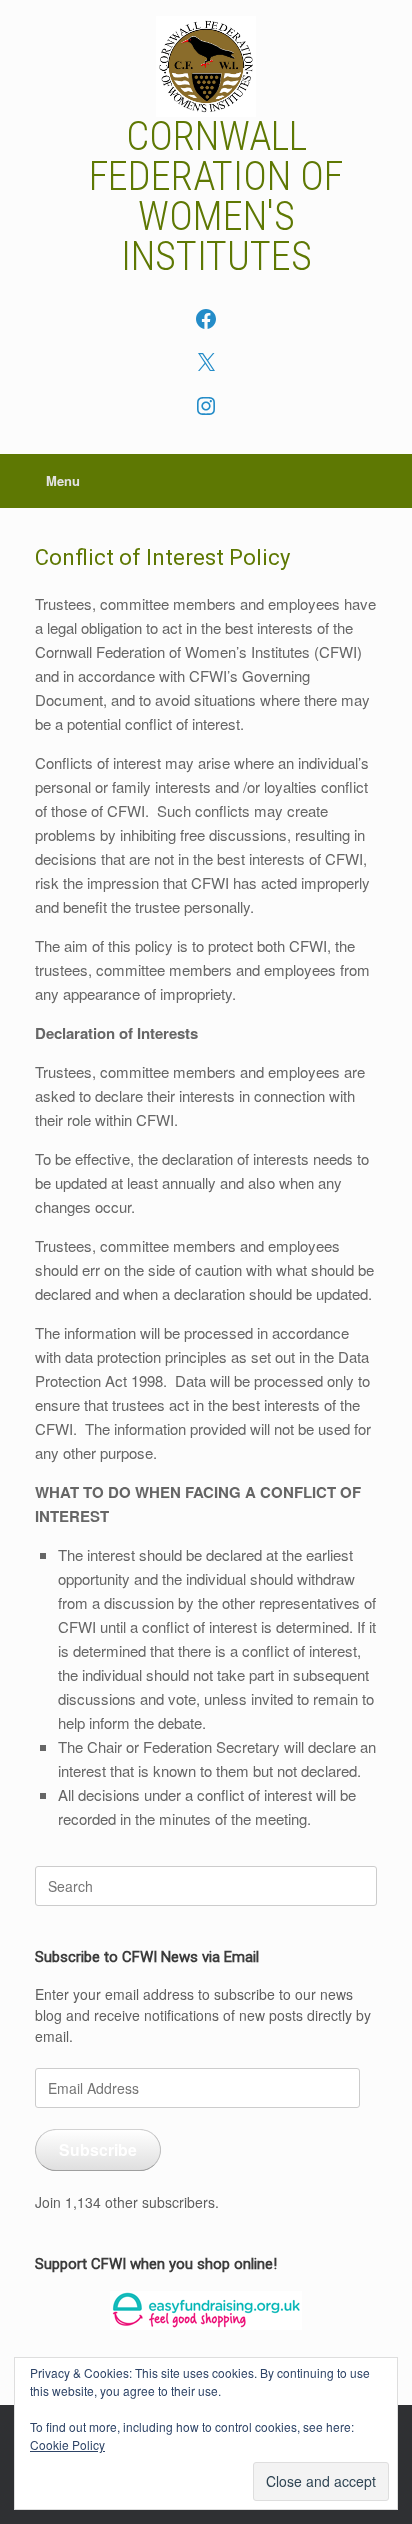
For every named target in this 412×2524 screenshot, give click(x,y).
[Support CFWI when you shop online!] (206, 2310)
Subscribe (98, 2149)
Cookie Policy (67, 2444)
